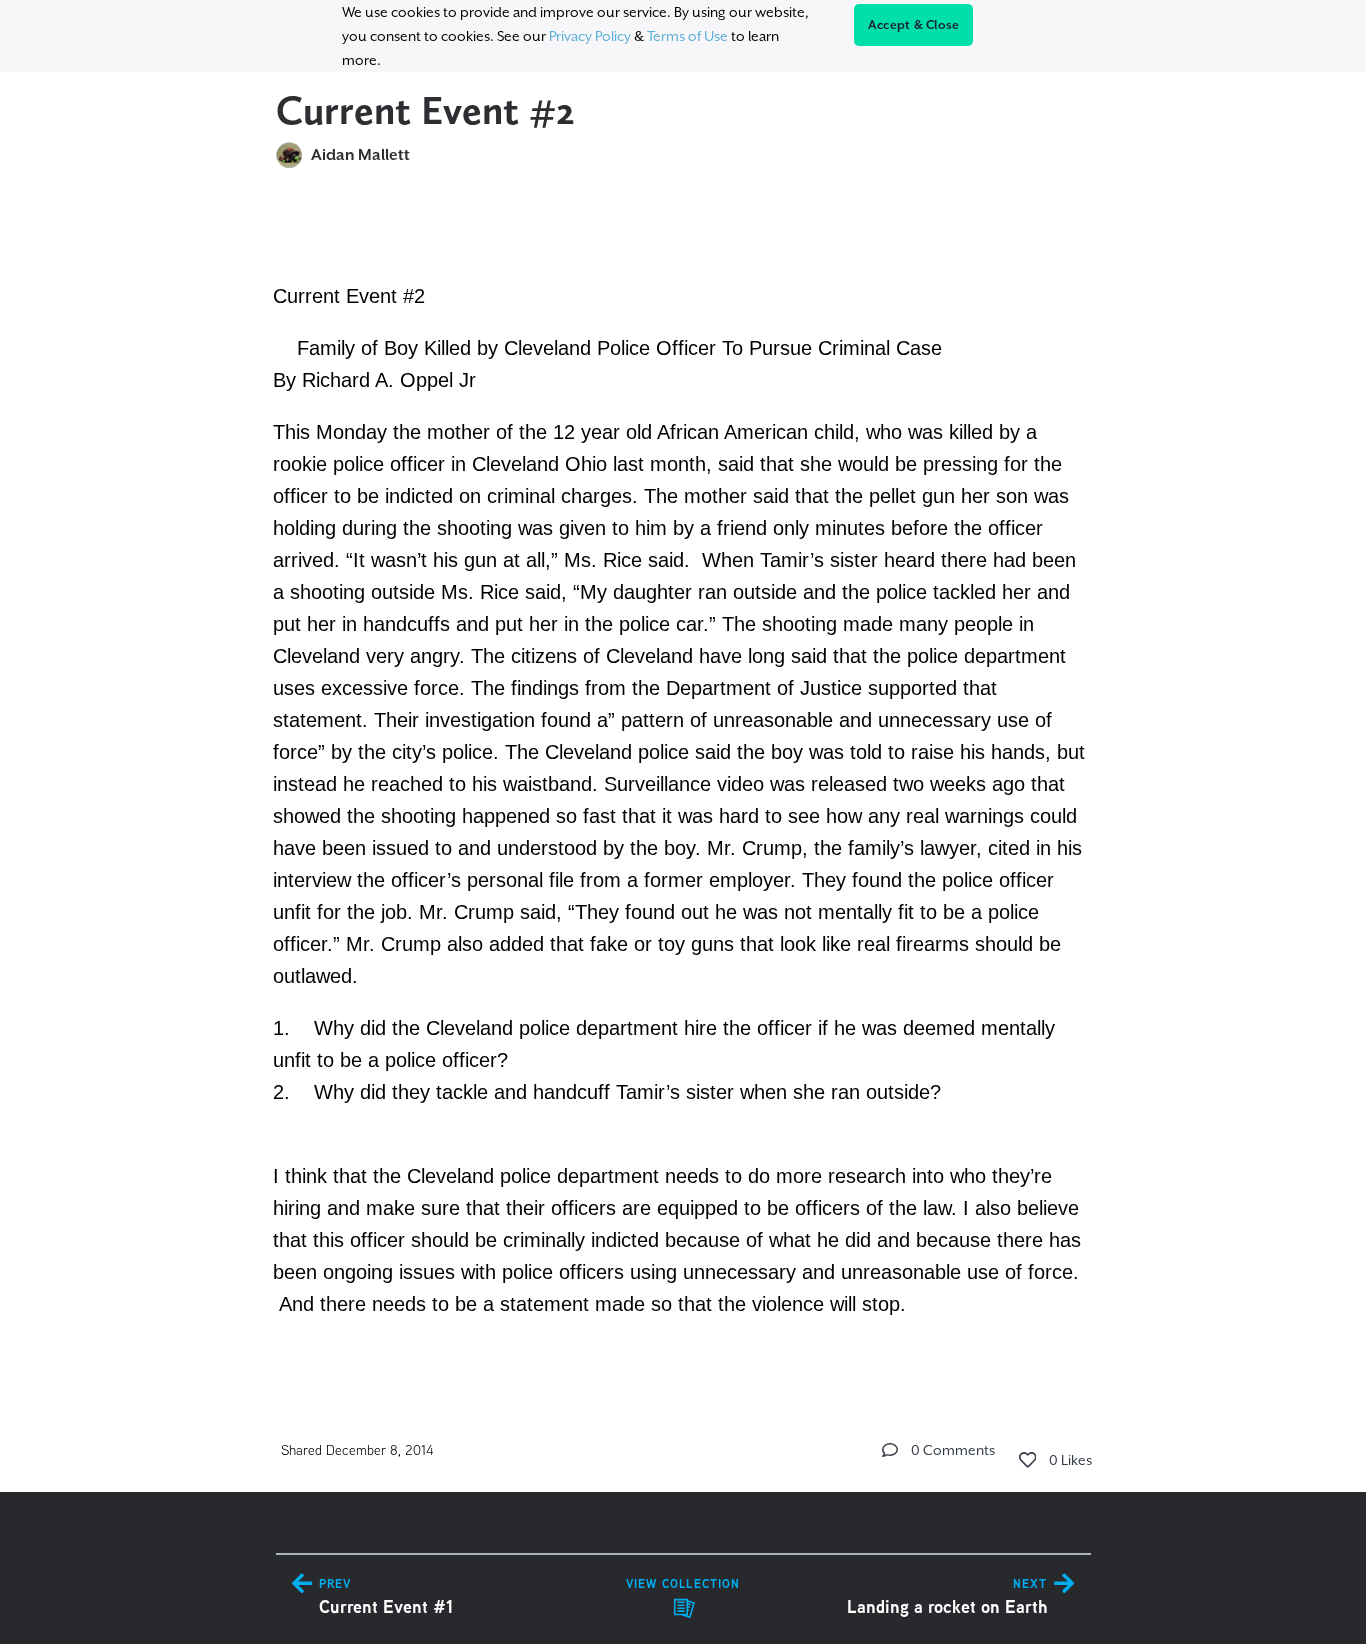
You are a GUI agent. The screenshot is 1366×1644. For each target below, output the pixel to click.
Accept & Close (914, 25)
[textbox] (683, 781)
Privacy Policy (590, 36)
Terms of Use (687, 36)
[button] (890, 1450)
